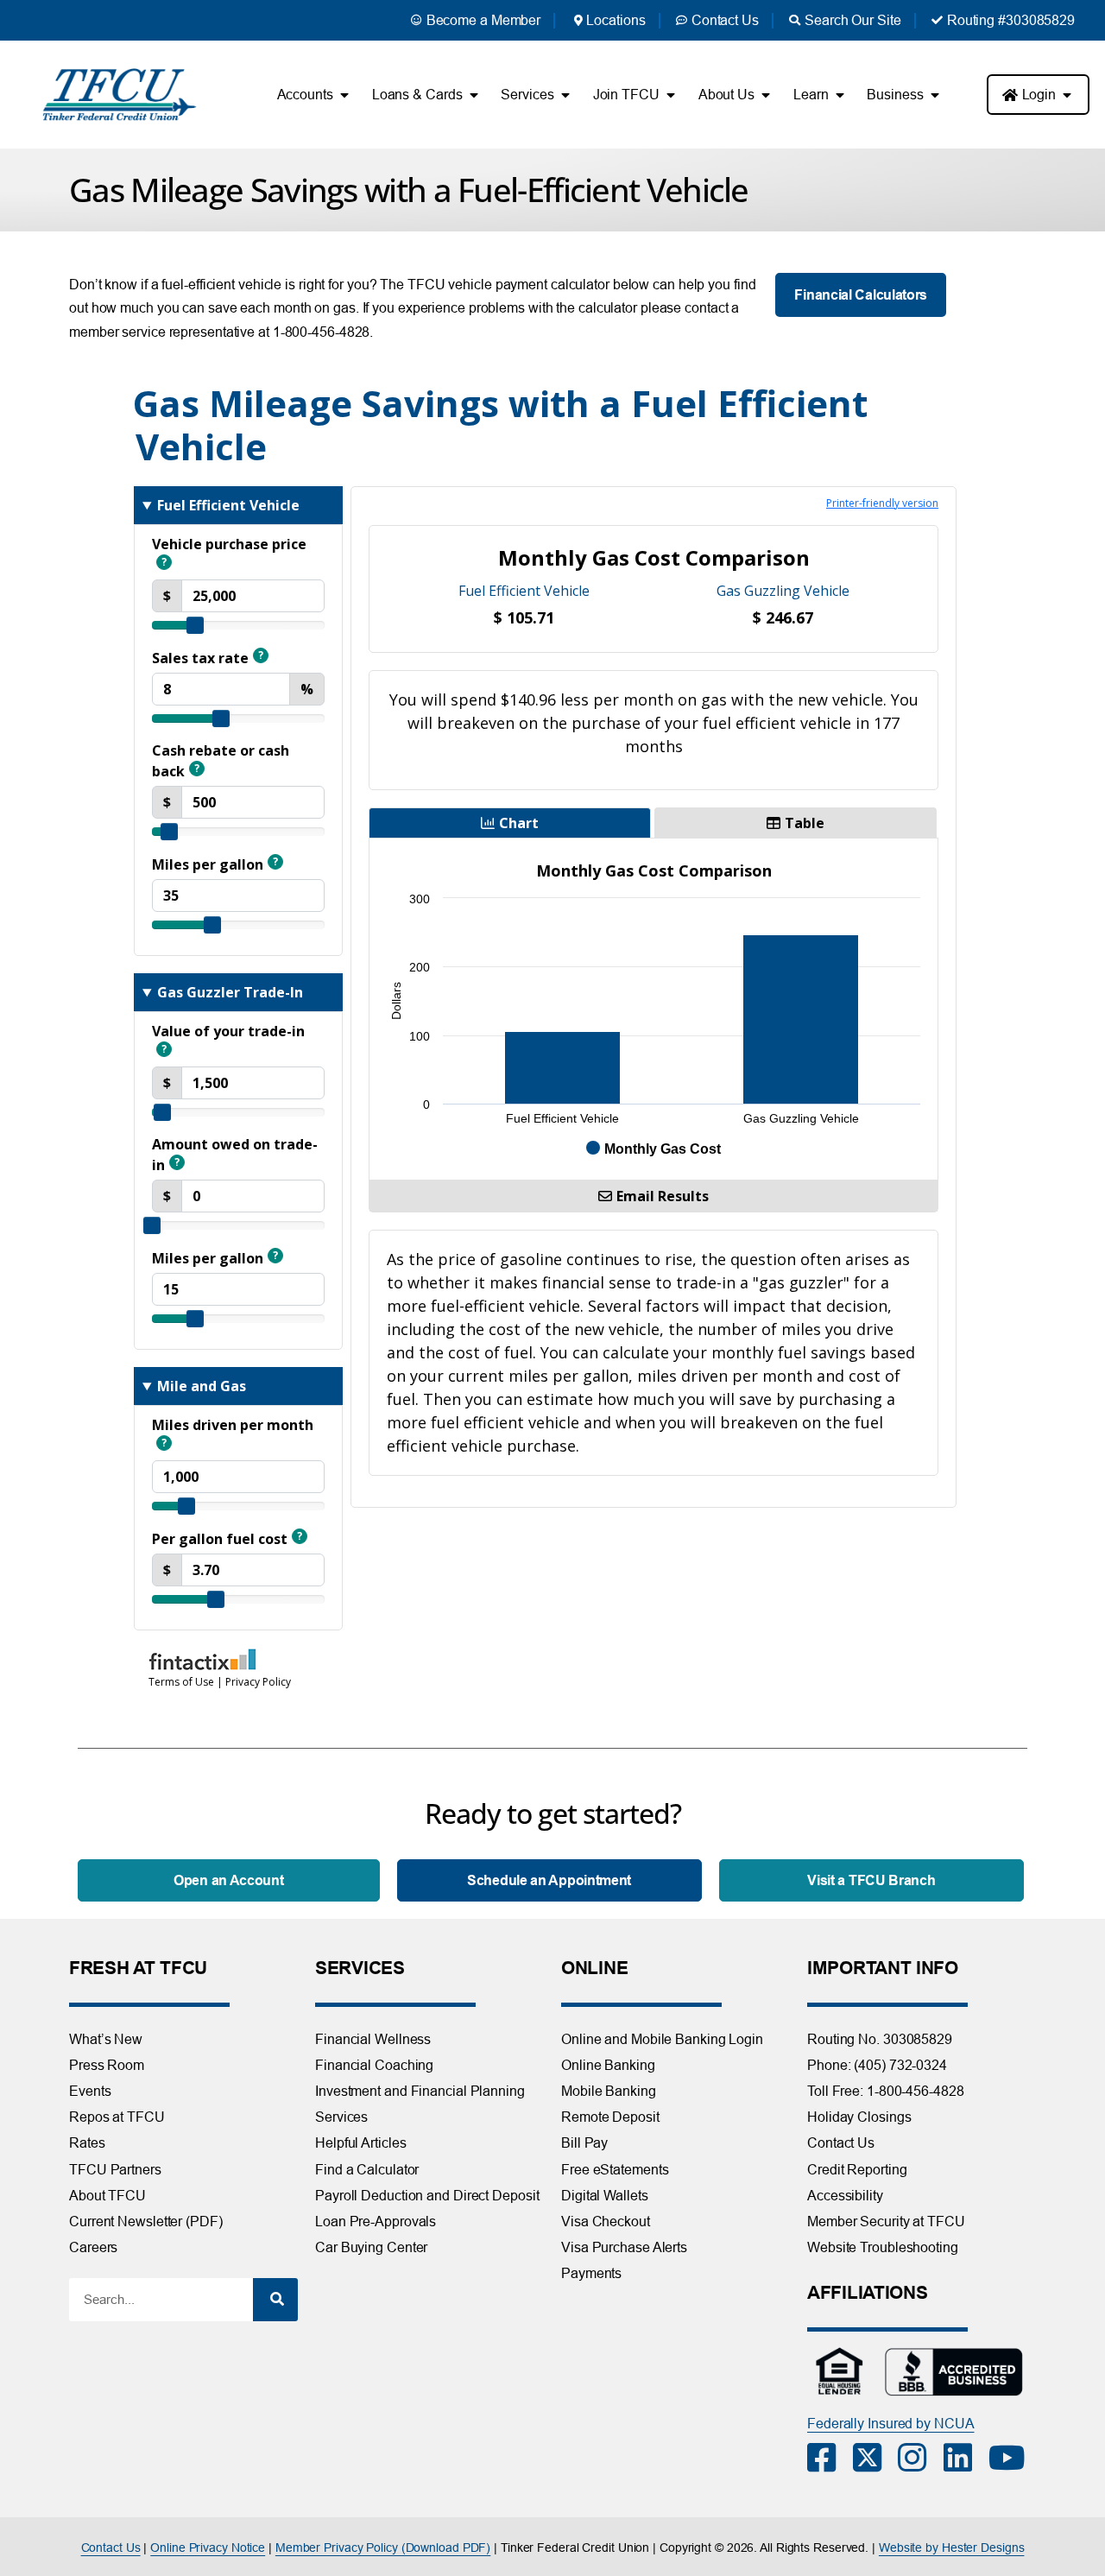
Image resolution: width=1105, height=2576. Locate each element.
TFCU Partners (115, 2169)
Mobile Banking (609, 2091)
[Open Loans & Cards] (473, 95)
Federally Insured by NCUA (891, 2423)
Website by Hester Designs (952, 2548)
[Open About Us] (766, 95)
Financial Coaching (374, 2065)
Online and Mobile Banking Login (662, 2039)
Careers (93, 2247)
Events (90, 2091)
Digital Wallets (605, 2195)
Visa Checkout (606, 2221)
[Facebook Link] (830, 2458)
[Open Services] (565, 95)
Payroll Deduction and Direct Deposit (427, 2195)
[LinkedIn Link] (966, 2458)
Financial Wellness (373, 2039)
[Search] (275, 2300)
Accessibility (845, 2195)
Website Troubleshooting (883, 2247)
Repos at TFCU (117, 2117)
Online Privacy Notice (208, 2548)
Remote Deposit (610, 2117)
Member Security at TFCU (886, 2221)
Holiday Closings (859, 2117)
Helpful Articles (360, 2142)
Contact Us (841, 2142)
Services (341, 2117)
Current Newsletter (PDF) (146, 2221)
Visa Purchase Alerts (624, 2247)
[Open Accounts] (344, 95)
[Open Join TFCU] (671, 95)
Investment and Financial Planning (420, 2091)
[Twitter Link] (876, 2458)
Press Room (107, 2065)
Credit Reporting (857, 2169)
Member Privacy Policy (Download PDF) (383, 2548)
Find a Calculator (367, 2169)
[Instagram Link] (921, 2458)
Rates (87, 2142)
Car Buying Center (371, 2247)
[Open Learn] (839, 95)
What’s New (106, 2039)
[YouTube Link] (1011, 2458)
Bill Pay (584, 2142)
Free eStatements (615, 2169)
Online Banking (608, 2065)
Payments (591, 2273)
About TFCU (107, 2195)
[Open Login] (1067, 95)
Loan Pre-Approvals (376, 2221)
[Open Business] (935, 95)
